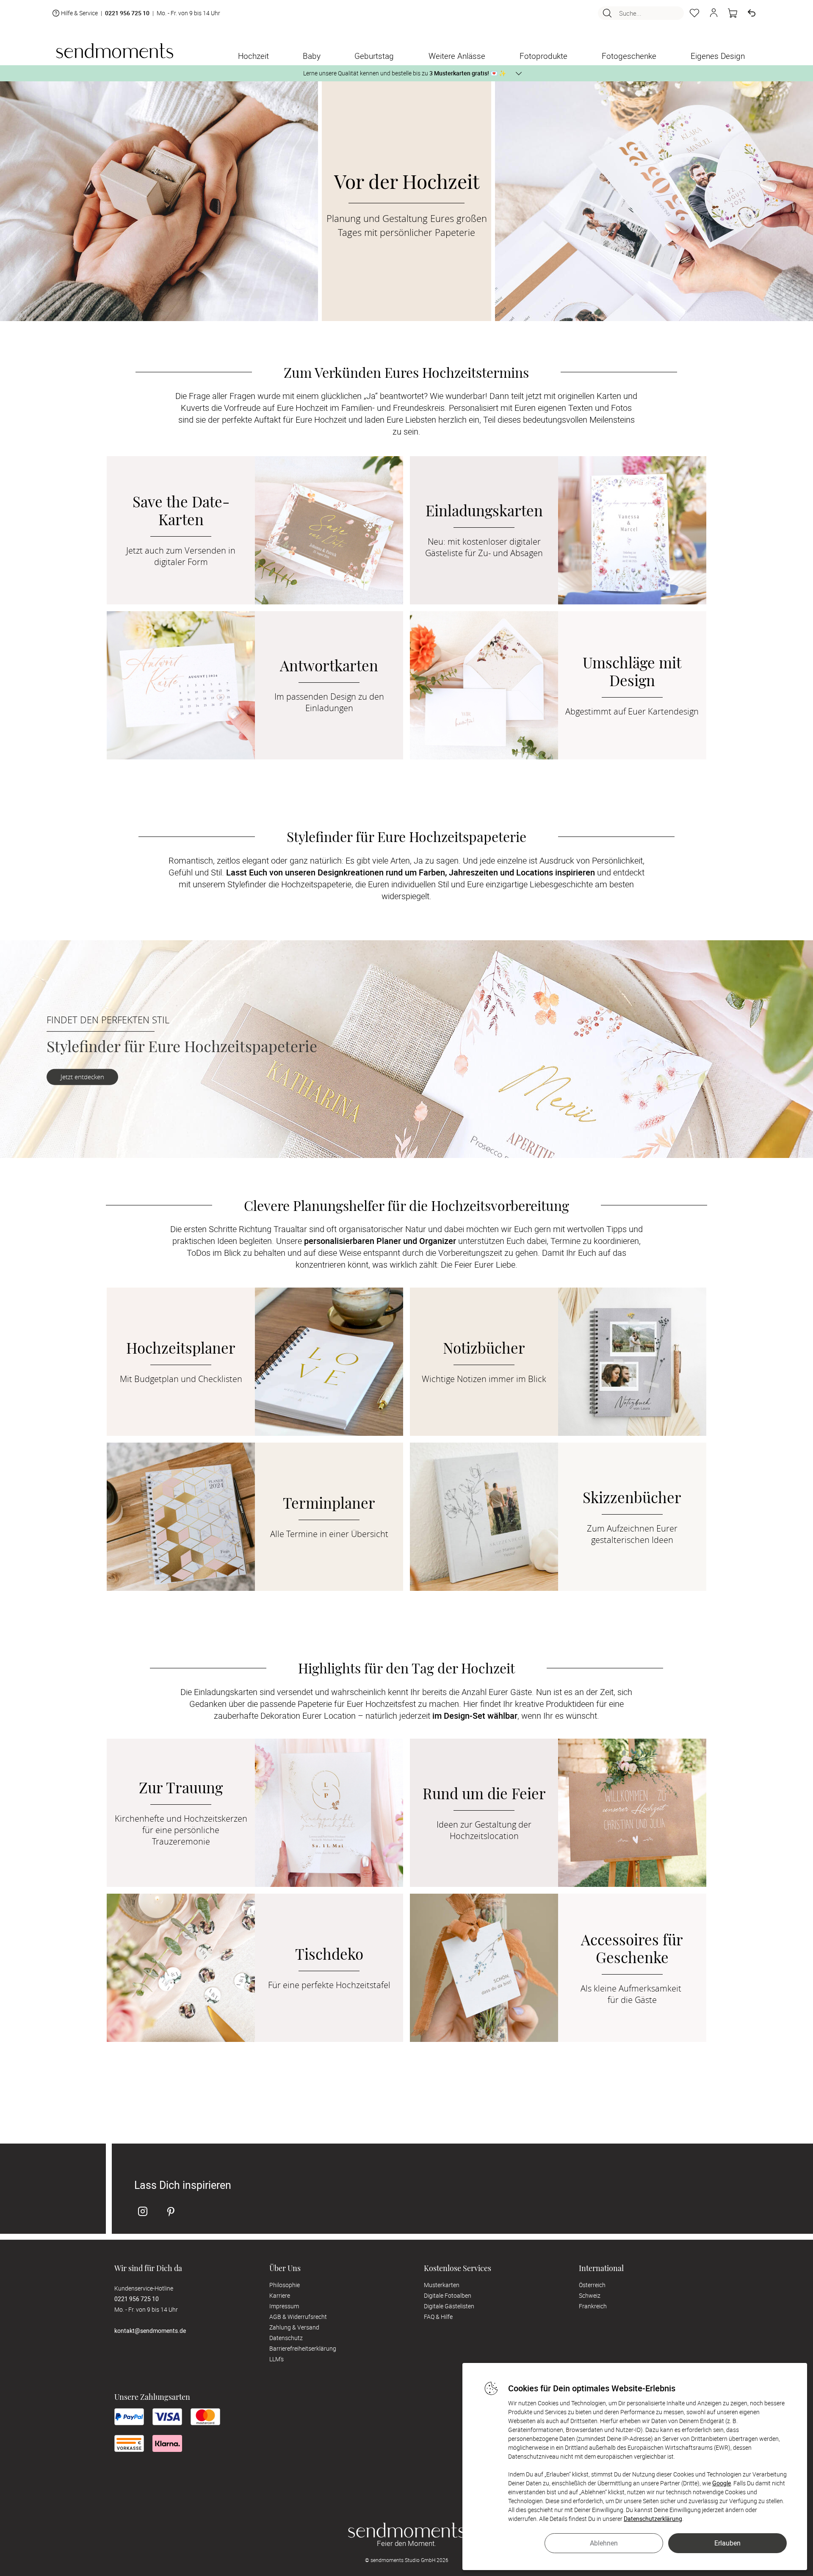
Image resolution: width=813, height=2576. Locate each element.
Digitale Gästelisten (449, 2306)
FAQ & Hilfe (438, 2317)
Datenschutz (286, 2338)
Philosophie (285, 2285)
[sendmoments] (115, 51)
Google (722, 2483)
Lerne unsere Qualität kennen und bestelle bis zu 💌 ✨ (405, 73)
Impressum (284, 2306)
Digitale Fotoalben (448, 2295)
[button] (713, 13)
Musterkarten (442, 2285)
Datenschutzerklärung (653, 2519)
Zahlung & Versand (294, 2327)
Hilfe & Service (79, 13)
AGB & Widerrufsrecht (298, 2317)
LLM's (277, 2359)
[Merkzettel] (694, 13)
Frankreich (593, 2306)
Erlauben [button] (727, 2543)
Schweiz (590, 2295)
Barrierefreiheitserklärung (303, 2348)
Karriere (280, 2295)
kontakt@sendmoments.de (150, 2331)
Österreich (592, 2285)
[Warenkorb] (733, 13)
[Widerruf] (752, 13)
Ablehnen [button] (604, 2543)
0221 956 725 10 (127, 13)
